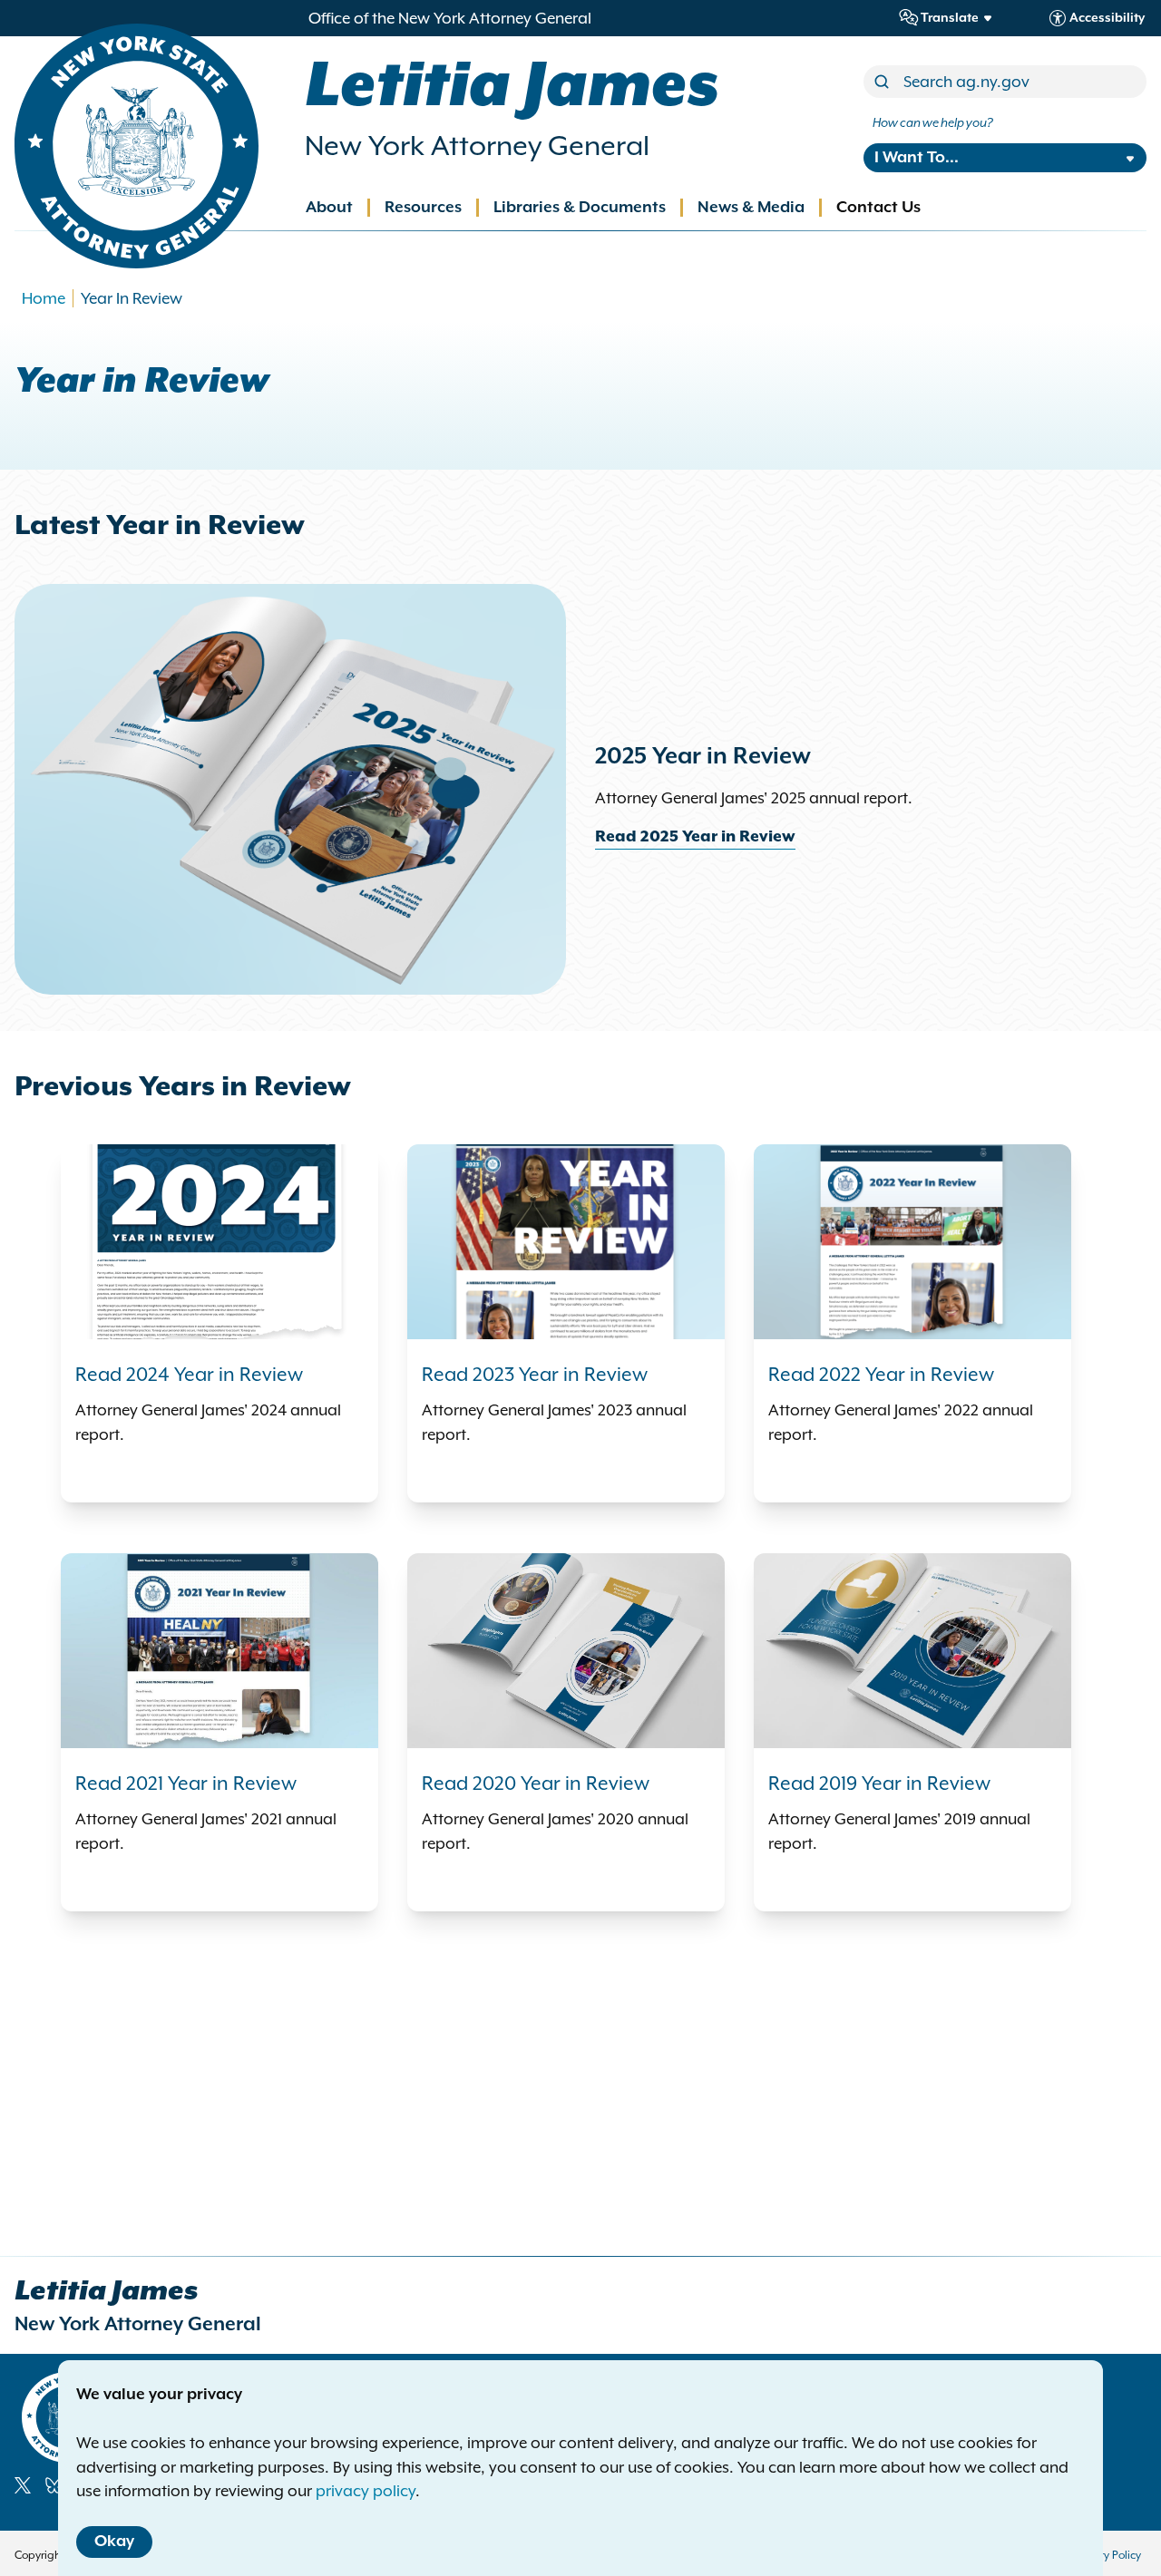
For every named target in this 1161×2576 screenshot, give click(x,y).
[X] (23, 2485)
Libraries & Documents (580, 208)
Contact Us (878, 208)
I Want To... (917, 158)
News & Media (751, 208)
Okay (114, 2542)
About (329, 208)
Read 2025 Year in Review (695, 837)
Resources (423, 208)
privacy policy (366, 2491)
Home (44, 298)
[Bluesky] (54, 2485)
